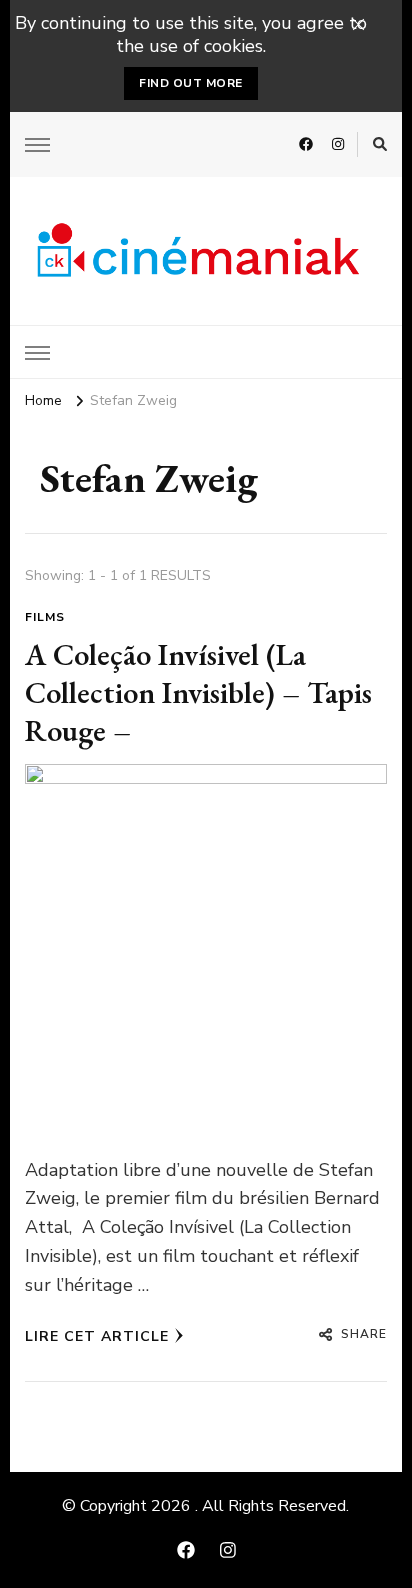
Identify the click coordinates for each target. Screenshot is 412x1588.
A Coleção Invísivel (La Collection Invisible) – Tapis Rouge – (198, 692)
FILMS (45, 617)
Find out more (191, 83)
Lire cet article (97, 1336)
